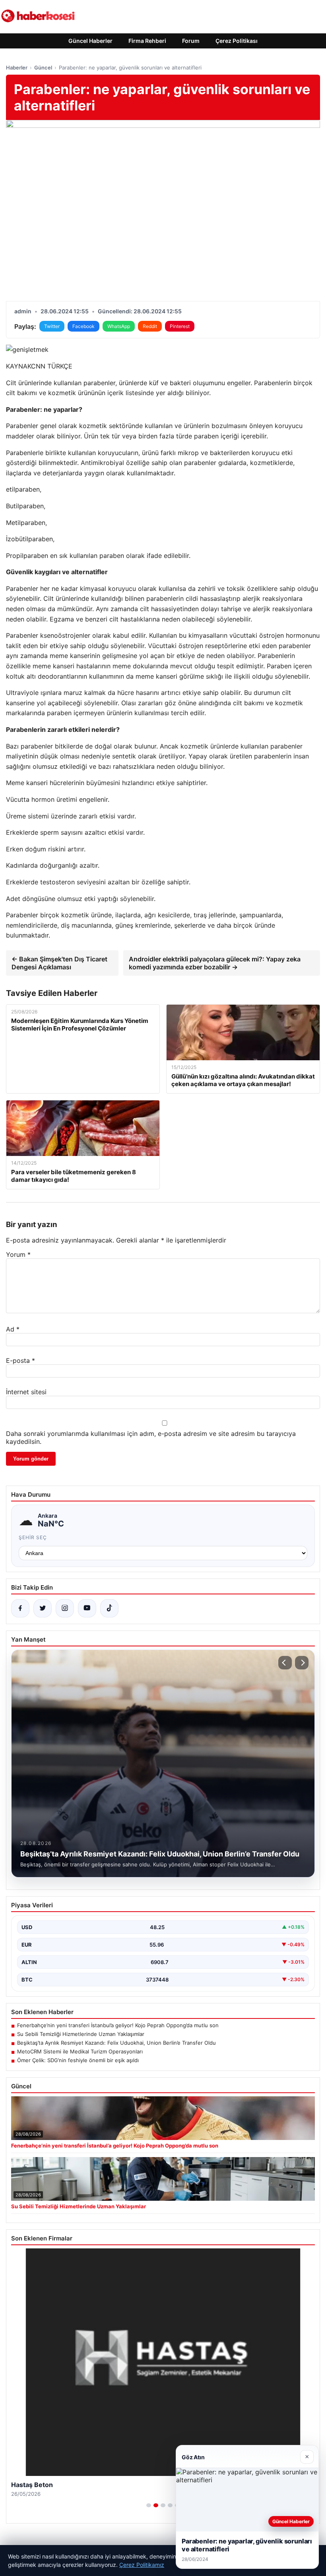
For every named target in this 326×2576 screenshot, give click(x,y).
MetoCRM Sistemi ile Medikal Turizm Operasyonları (80, 2051)
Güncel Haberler (90, 41)
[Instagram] (65, 1608)
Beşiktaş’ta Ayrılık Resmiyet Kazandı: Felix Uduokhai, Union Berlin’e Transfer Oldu (116, 2043)
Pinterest (180, 326)
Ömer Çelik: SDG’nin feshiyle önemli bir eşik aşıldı (78, 2060)
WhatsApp (119, 326)
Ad (13, 1329)
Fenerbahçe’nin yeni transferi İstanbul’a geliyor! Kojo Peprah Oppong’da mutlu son (118, 2025)
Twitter (52, 326)
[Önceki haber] (285, 1663)
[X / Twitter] (43, 1608)
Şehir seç (33, 1537)
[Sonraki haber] (302, 1663)
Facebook (83, 326)
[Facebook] (20, 1608)
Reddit (150, 326)
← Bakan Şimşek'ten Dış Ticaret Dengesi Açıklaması (59, 963)
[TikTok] (109, 1608)
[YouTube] (87, 1608)
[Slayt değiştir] (149, 2505)
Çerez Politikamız (142, 2565)
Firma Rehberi (147, 41)
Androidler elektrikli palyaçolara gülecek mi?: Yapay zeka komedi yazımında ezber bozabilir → (215, 963)
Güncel (43, 68)
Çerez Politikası (237, 41)
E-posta (20, 1360)
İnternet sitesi (26, 1392)
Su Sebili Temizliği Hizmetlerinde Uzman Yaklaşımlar (81, 2034)
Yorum (18, 1254)
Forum (191, 41)
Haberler (17, 68)
